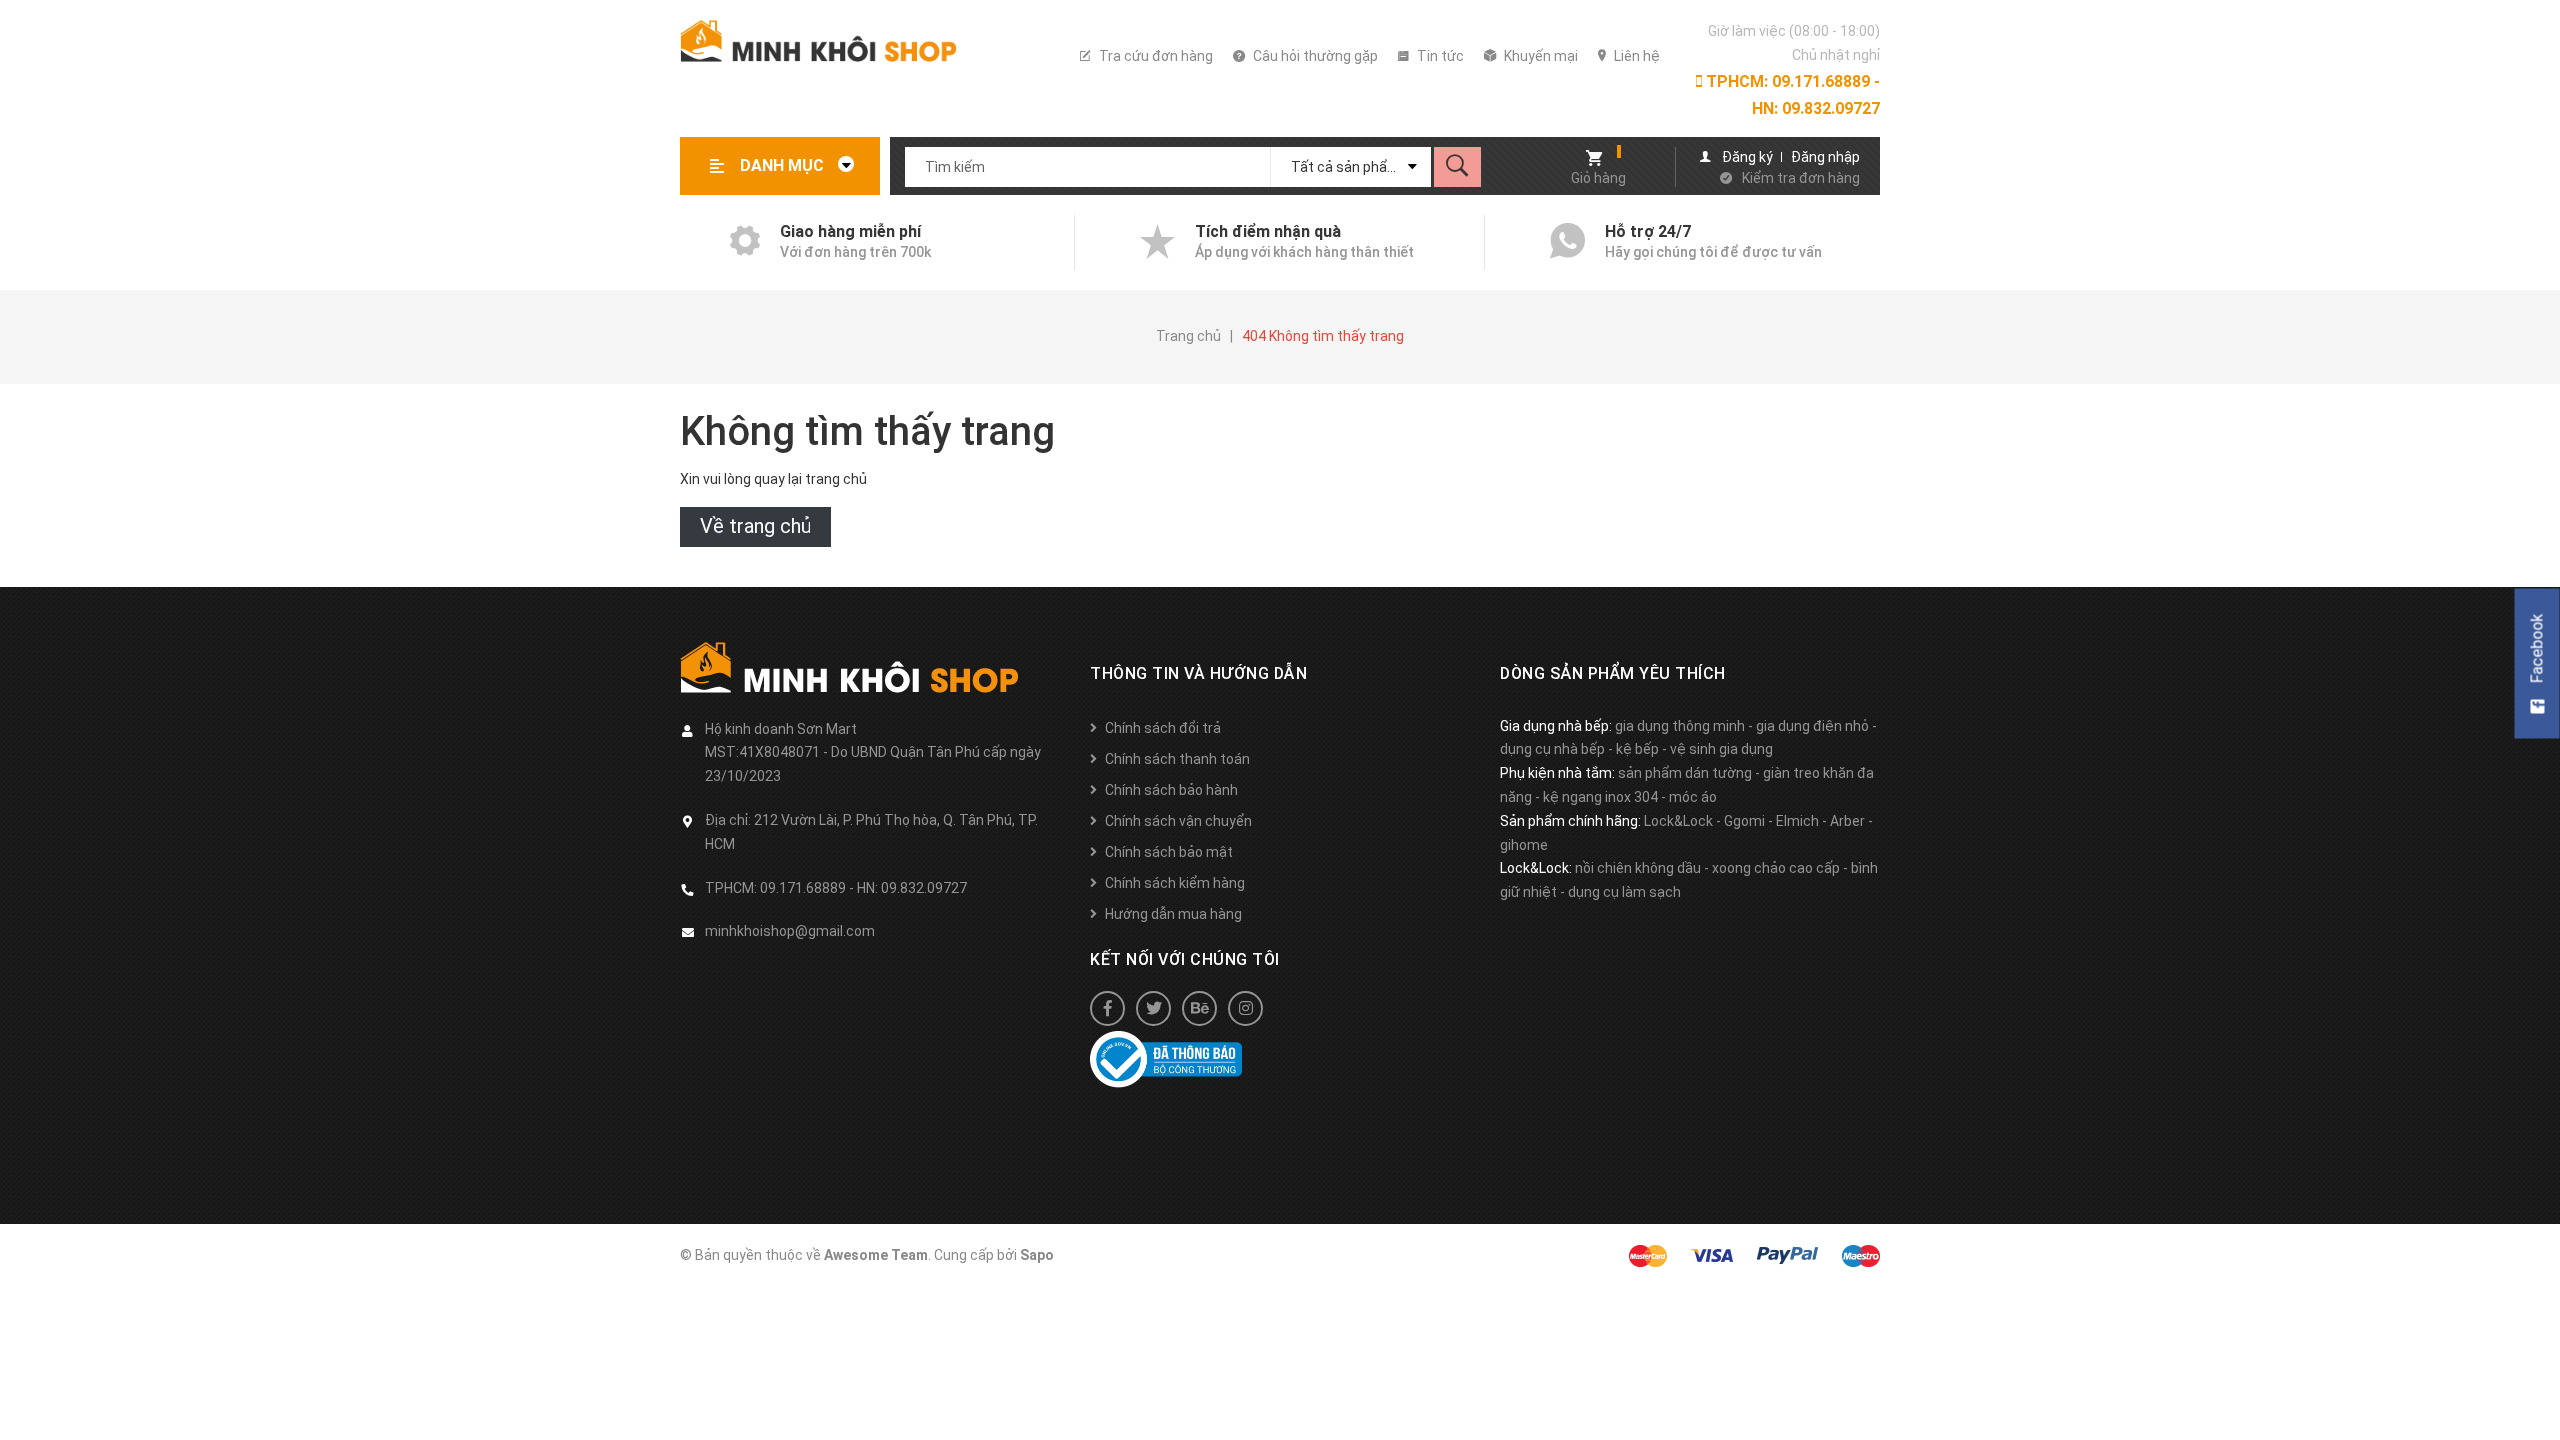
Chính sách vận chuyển (1178, 821)
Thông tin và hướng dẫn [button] (1198, 673)
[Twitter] (1153, 1008)
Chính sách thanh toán (1177, 759)
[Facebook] (1107, 1008)
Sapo (1037, 1255)
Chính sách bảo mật (1169, 852)
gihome (1524, 845)
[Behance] (1199, 1008)
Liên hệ (1635, 56)
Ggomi (1744, 821)
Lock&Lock (1678, 821)
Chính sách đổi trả (1163, 728)
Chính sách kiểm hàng (1175, 883)
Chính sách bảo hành (1171, 790)
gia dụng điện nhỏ (1812, 726)
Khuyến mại (1539, 56)
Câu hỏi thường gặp (1314, 56)
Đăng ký (1747, 157)
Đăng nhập (1825, 157)
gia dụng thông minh (1680, 726)
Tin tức (1439, 56)
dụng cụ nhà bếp (1552, 749)
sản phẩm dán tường (1685, 773)
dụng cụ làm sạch (1624, 892)
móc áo (1693, 797)
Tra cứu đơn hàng (1154, 56)
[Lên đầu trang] (2535, 1392)
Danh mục (784, 165)
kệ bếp (1637, 749)
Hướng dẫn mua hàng (1173, 914)
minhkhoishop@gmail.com (790, 931)
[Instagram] (1245, 1008)
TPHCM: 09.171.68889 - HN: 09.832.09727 (1791, 95)
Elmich (1797, 821)
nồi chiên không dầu (1638, 868)
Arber (1847, 821)
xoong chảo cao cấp (1776, 868)
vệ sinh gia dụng (1721, 749)
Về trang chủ (755, 526)
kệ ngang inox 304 (1600, 797)
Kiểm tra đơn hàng (1801, 178)
